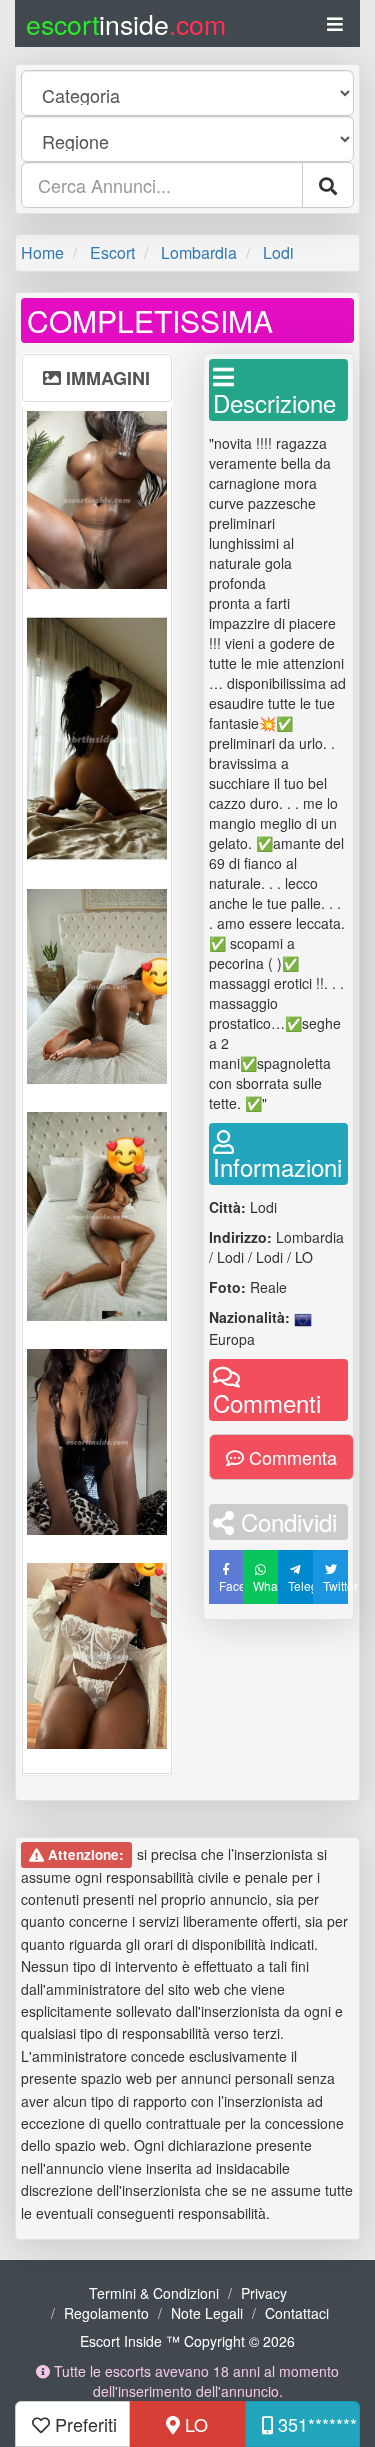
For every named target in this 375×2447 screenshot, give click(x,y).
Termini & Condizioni (154, 2293)
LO (194, 2424)
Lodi (278, 252)
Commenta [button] (290, 1457)
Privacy (264, 2293)
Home (42, 252)
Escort (112, 252)
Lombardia (199, 252)
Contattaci (297, 2313)
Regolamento (106, 2313)
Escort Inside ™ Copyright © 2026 (187, 2341)
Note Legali (207, 2313)
